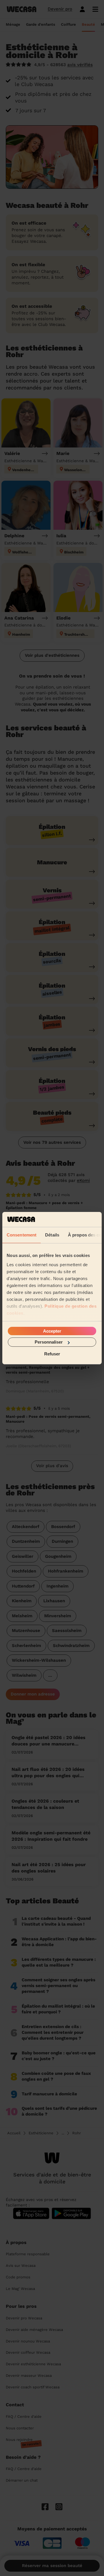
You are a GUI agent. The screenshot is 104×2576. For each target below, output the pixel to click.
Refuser (52, 1354)
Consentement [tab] (22, 1235)
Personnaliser (49, 1342)
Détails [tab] (52, 1235)
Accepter (52, 1331)
